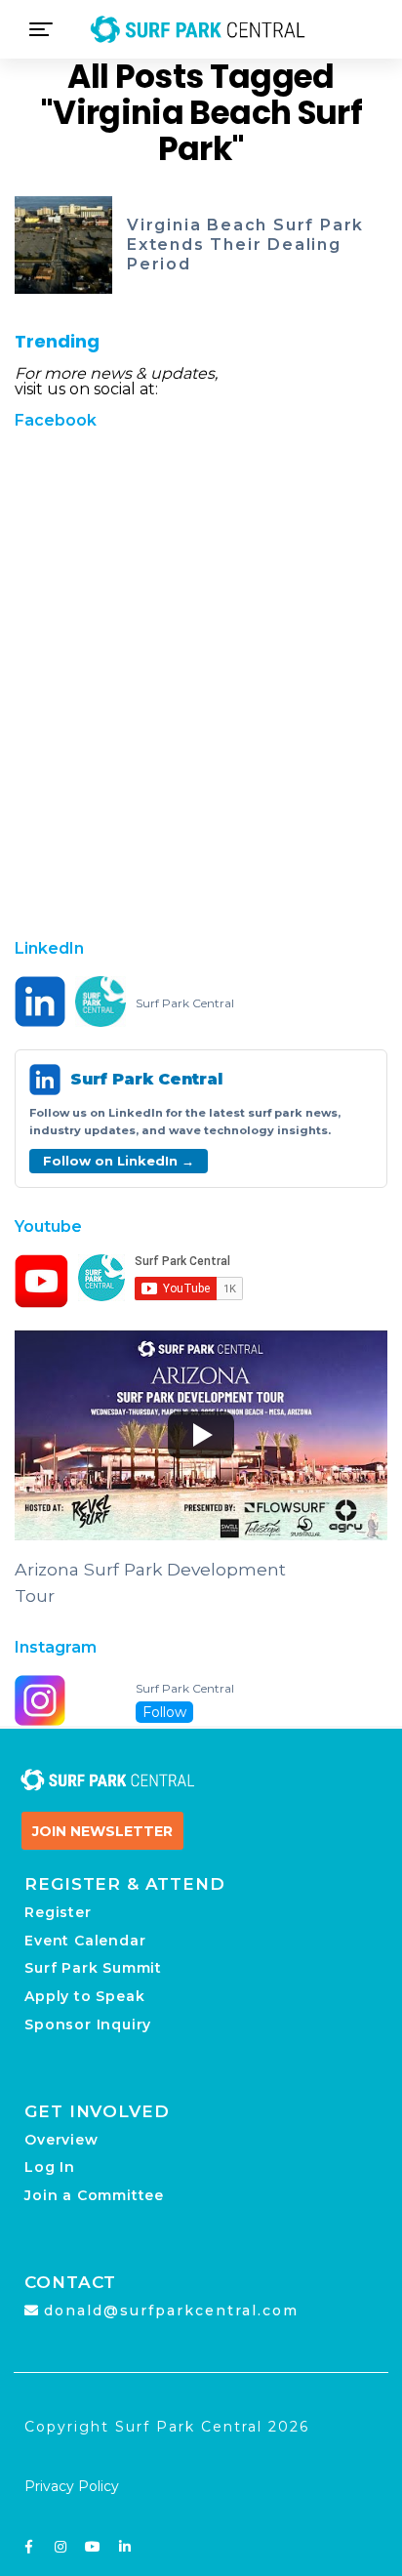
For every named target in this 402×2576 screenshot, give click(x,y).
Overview (61, 2140)
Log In (50, 2167)
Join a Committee (94, 2195)
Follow (164, 1712)
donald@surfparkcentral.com (171, 2310)
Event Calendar (85, 1941)
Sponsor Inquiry (88, 2024)
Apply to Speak (84, 1996)
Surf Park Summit (93, 1968)
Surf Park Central (185, 1003)
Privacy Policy (72, 2486)
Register (58, 1912)
